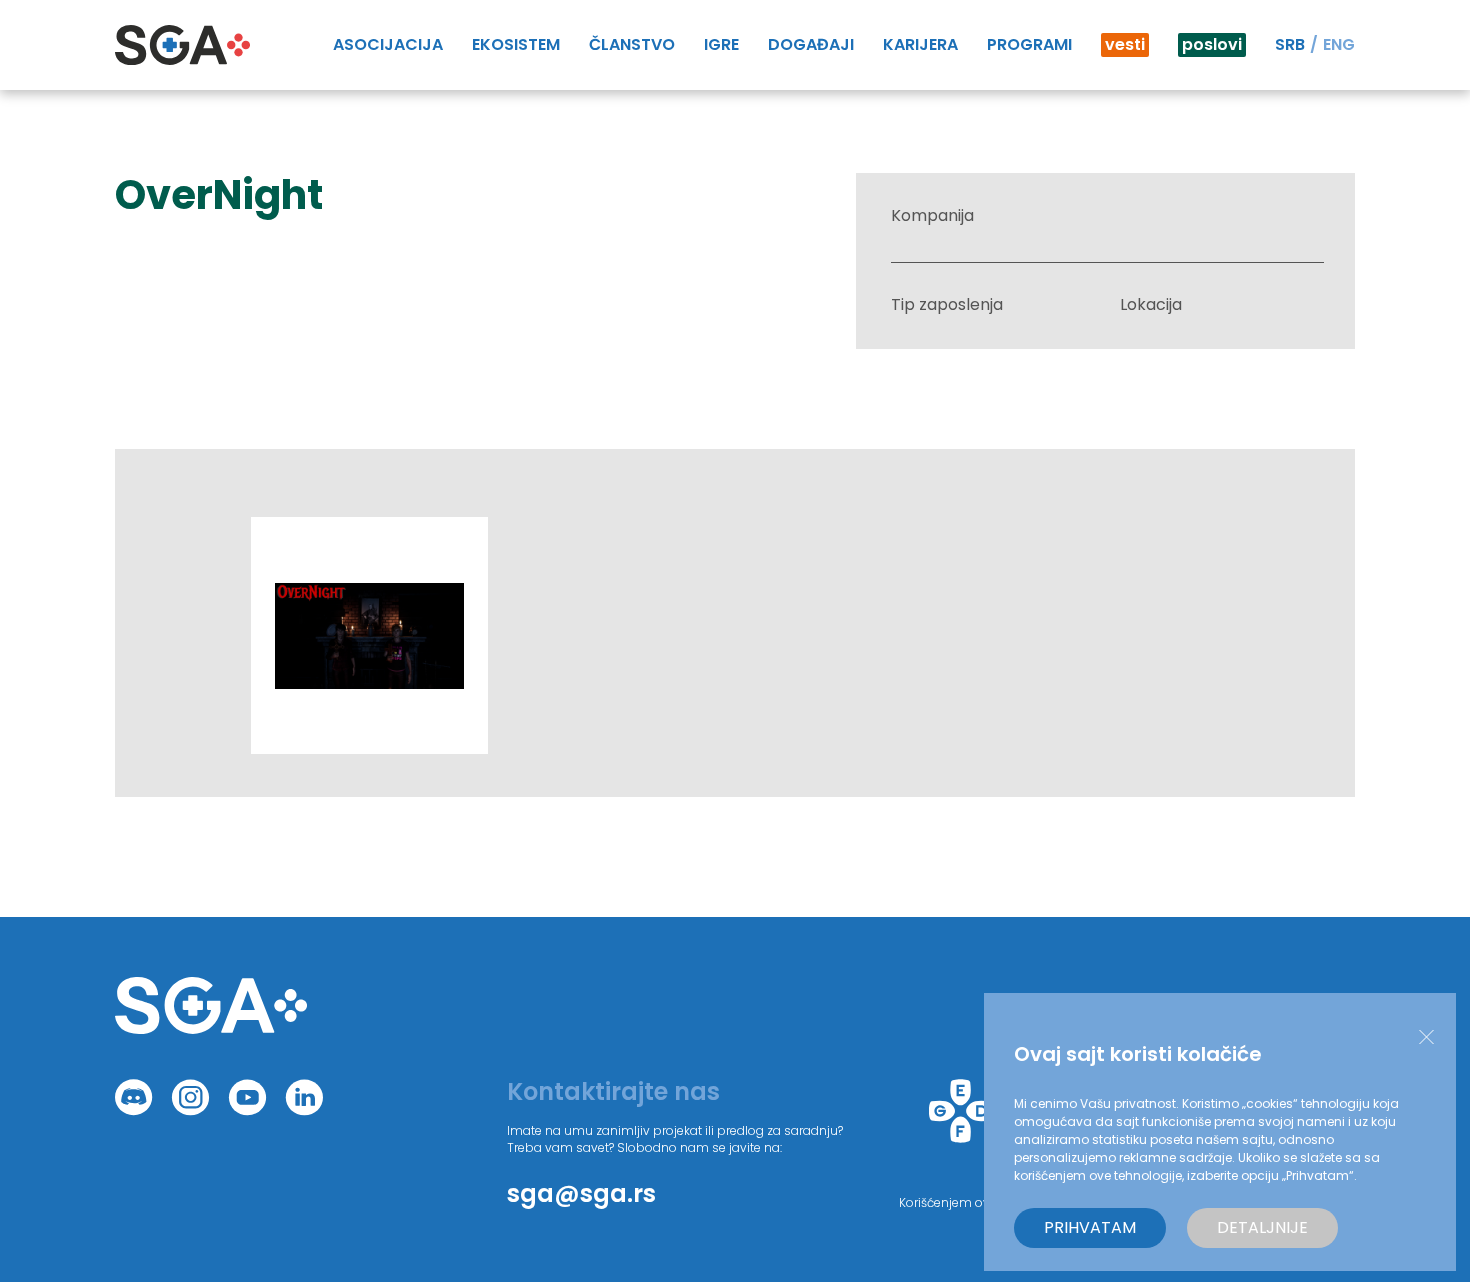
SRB (1290, 44)
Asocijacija (388, 44)
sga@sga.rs (581, 1193)
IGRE (721, 44)
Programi (1029, 44)
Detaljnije (1262, 1227)
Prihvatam (1090, 1227)
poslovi (1212, 44)
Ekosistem (516, 44)
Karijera (920, 44)
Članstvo (632, 44)
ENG (1339, 44)
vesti (1125, 44)
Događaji (811, 44)
